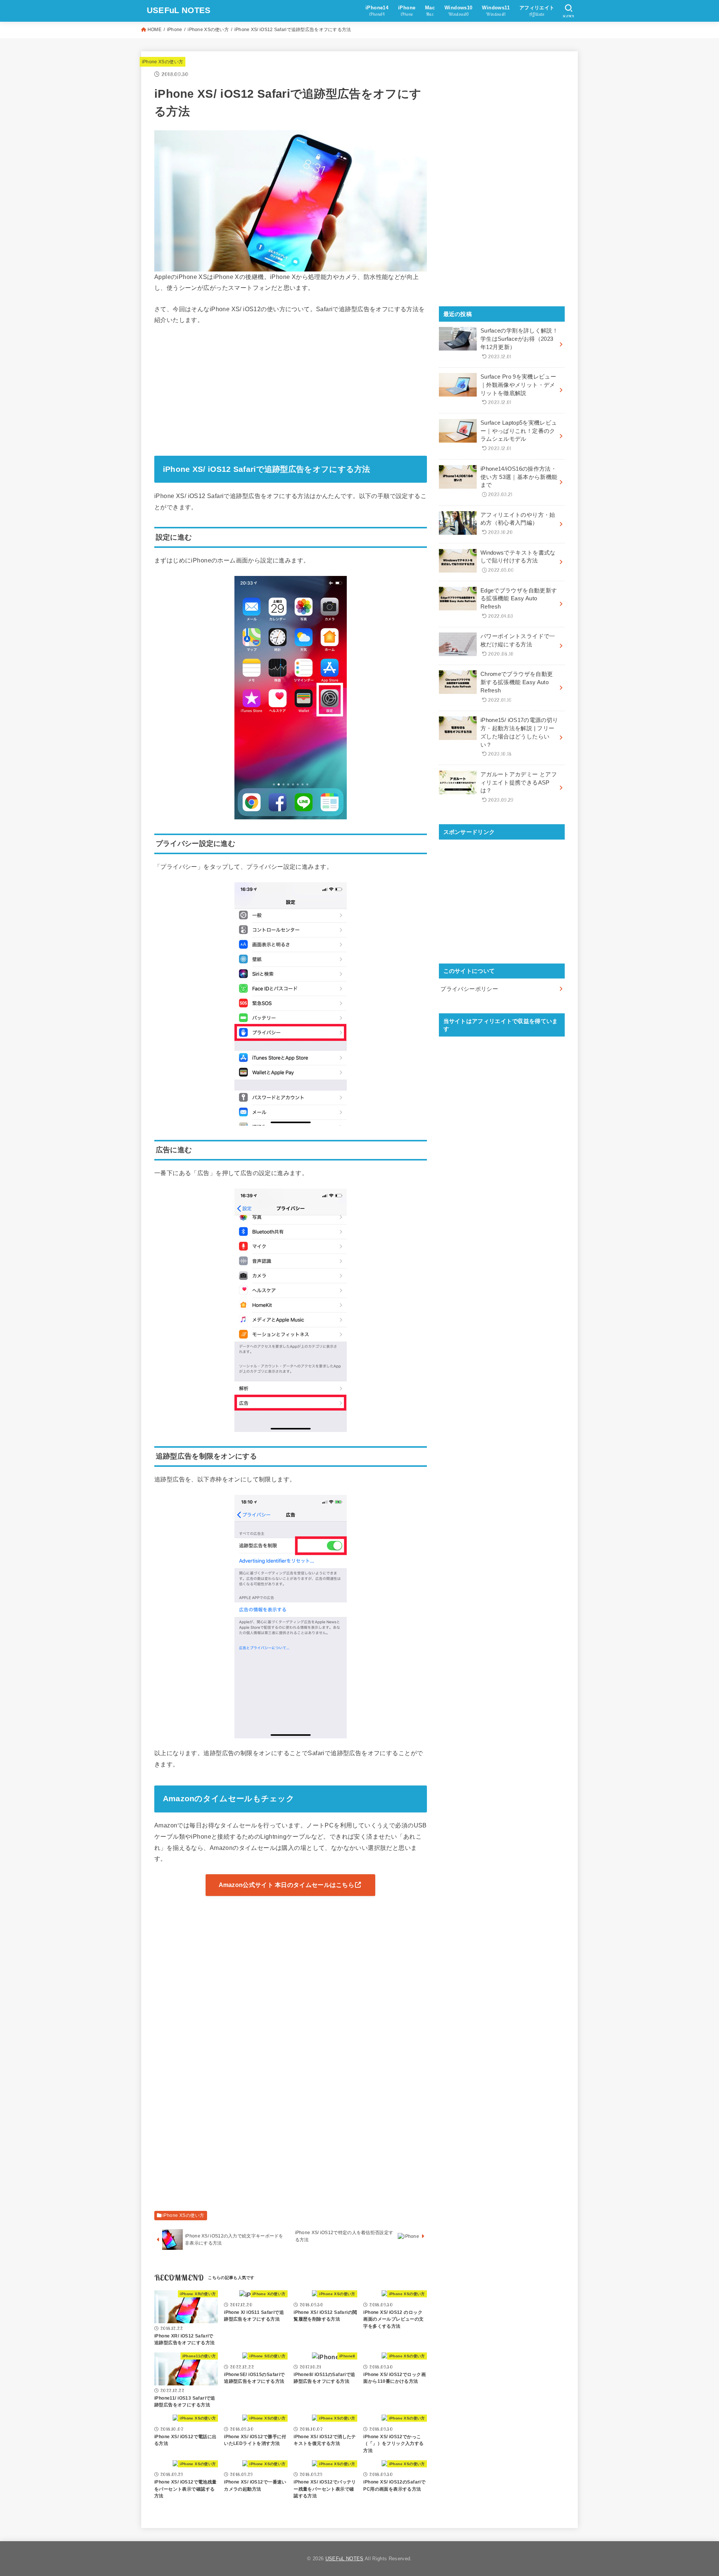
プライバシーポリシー (469, 989)
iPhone (175, 30)
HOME (154, 30)
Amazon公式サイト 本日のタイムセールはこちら (287, 1885)
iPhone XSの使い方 (208, 30)
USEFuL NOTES (179, 10)
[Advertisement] (291, 388)
